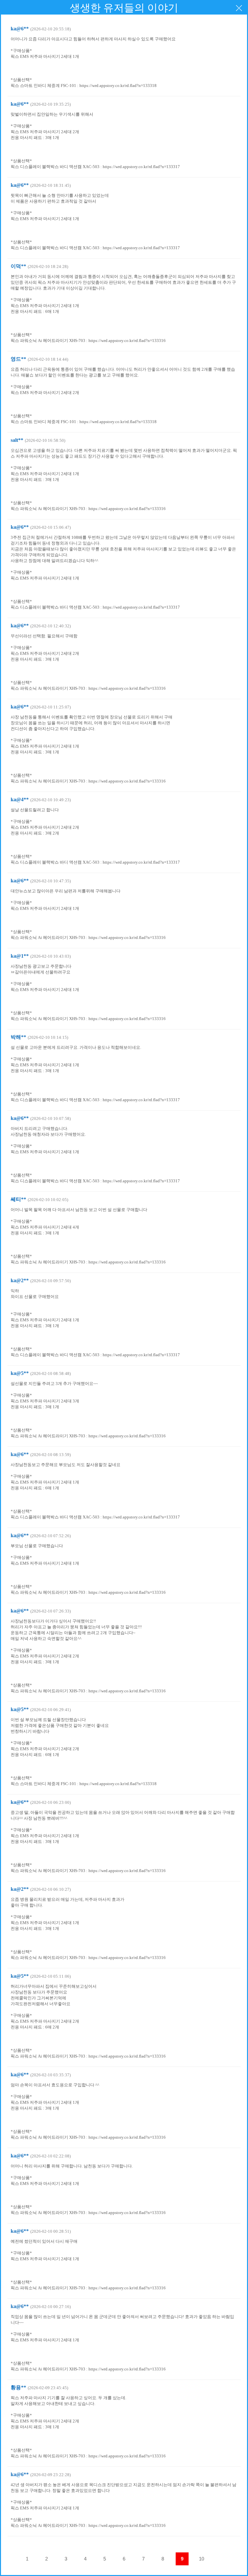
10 (201, 2559)
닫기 (239, 8)
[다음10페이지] (221, 2559)
